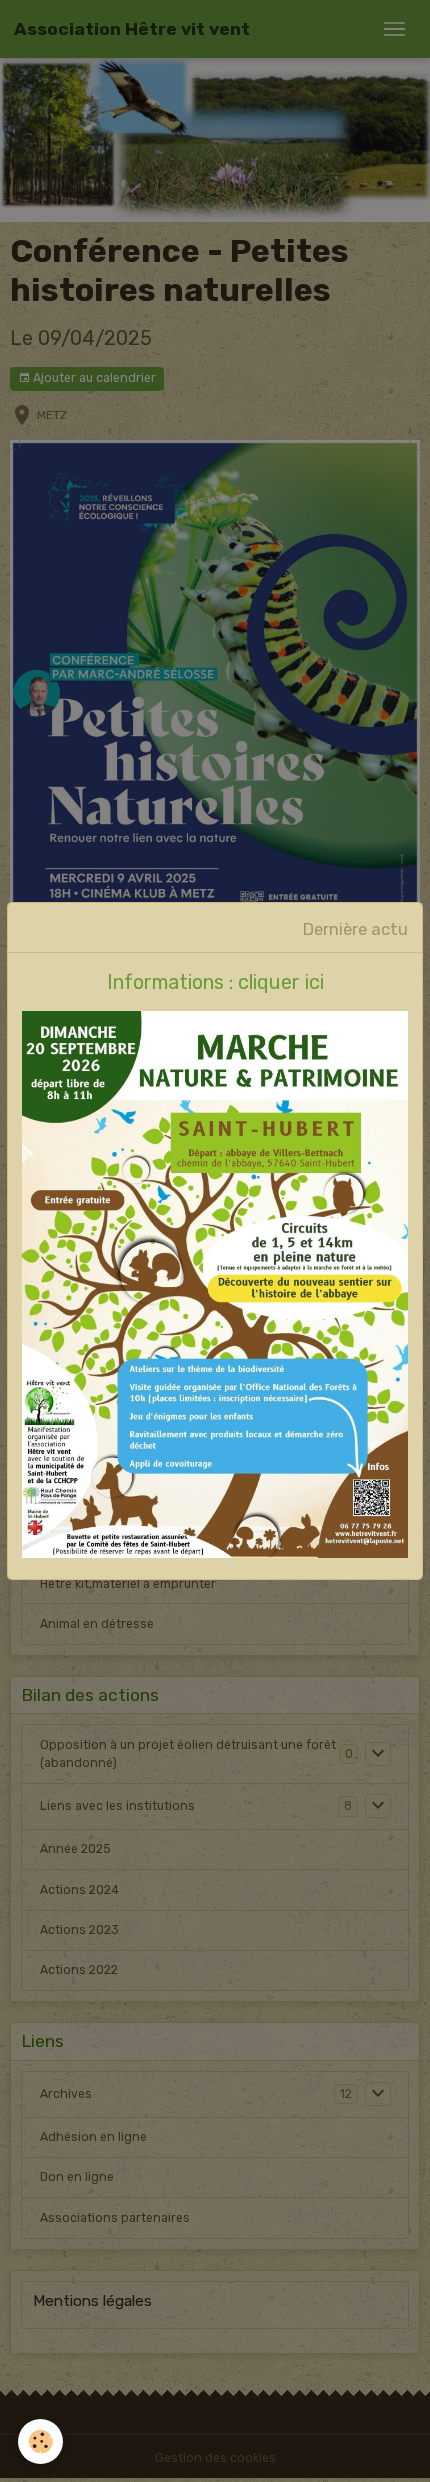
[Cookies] (40, 2441)
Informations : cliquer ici (215, 982)
